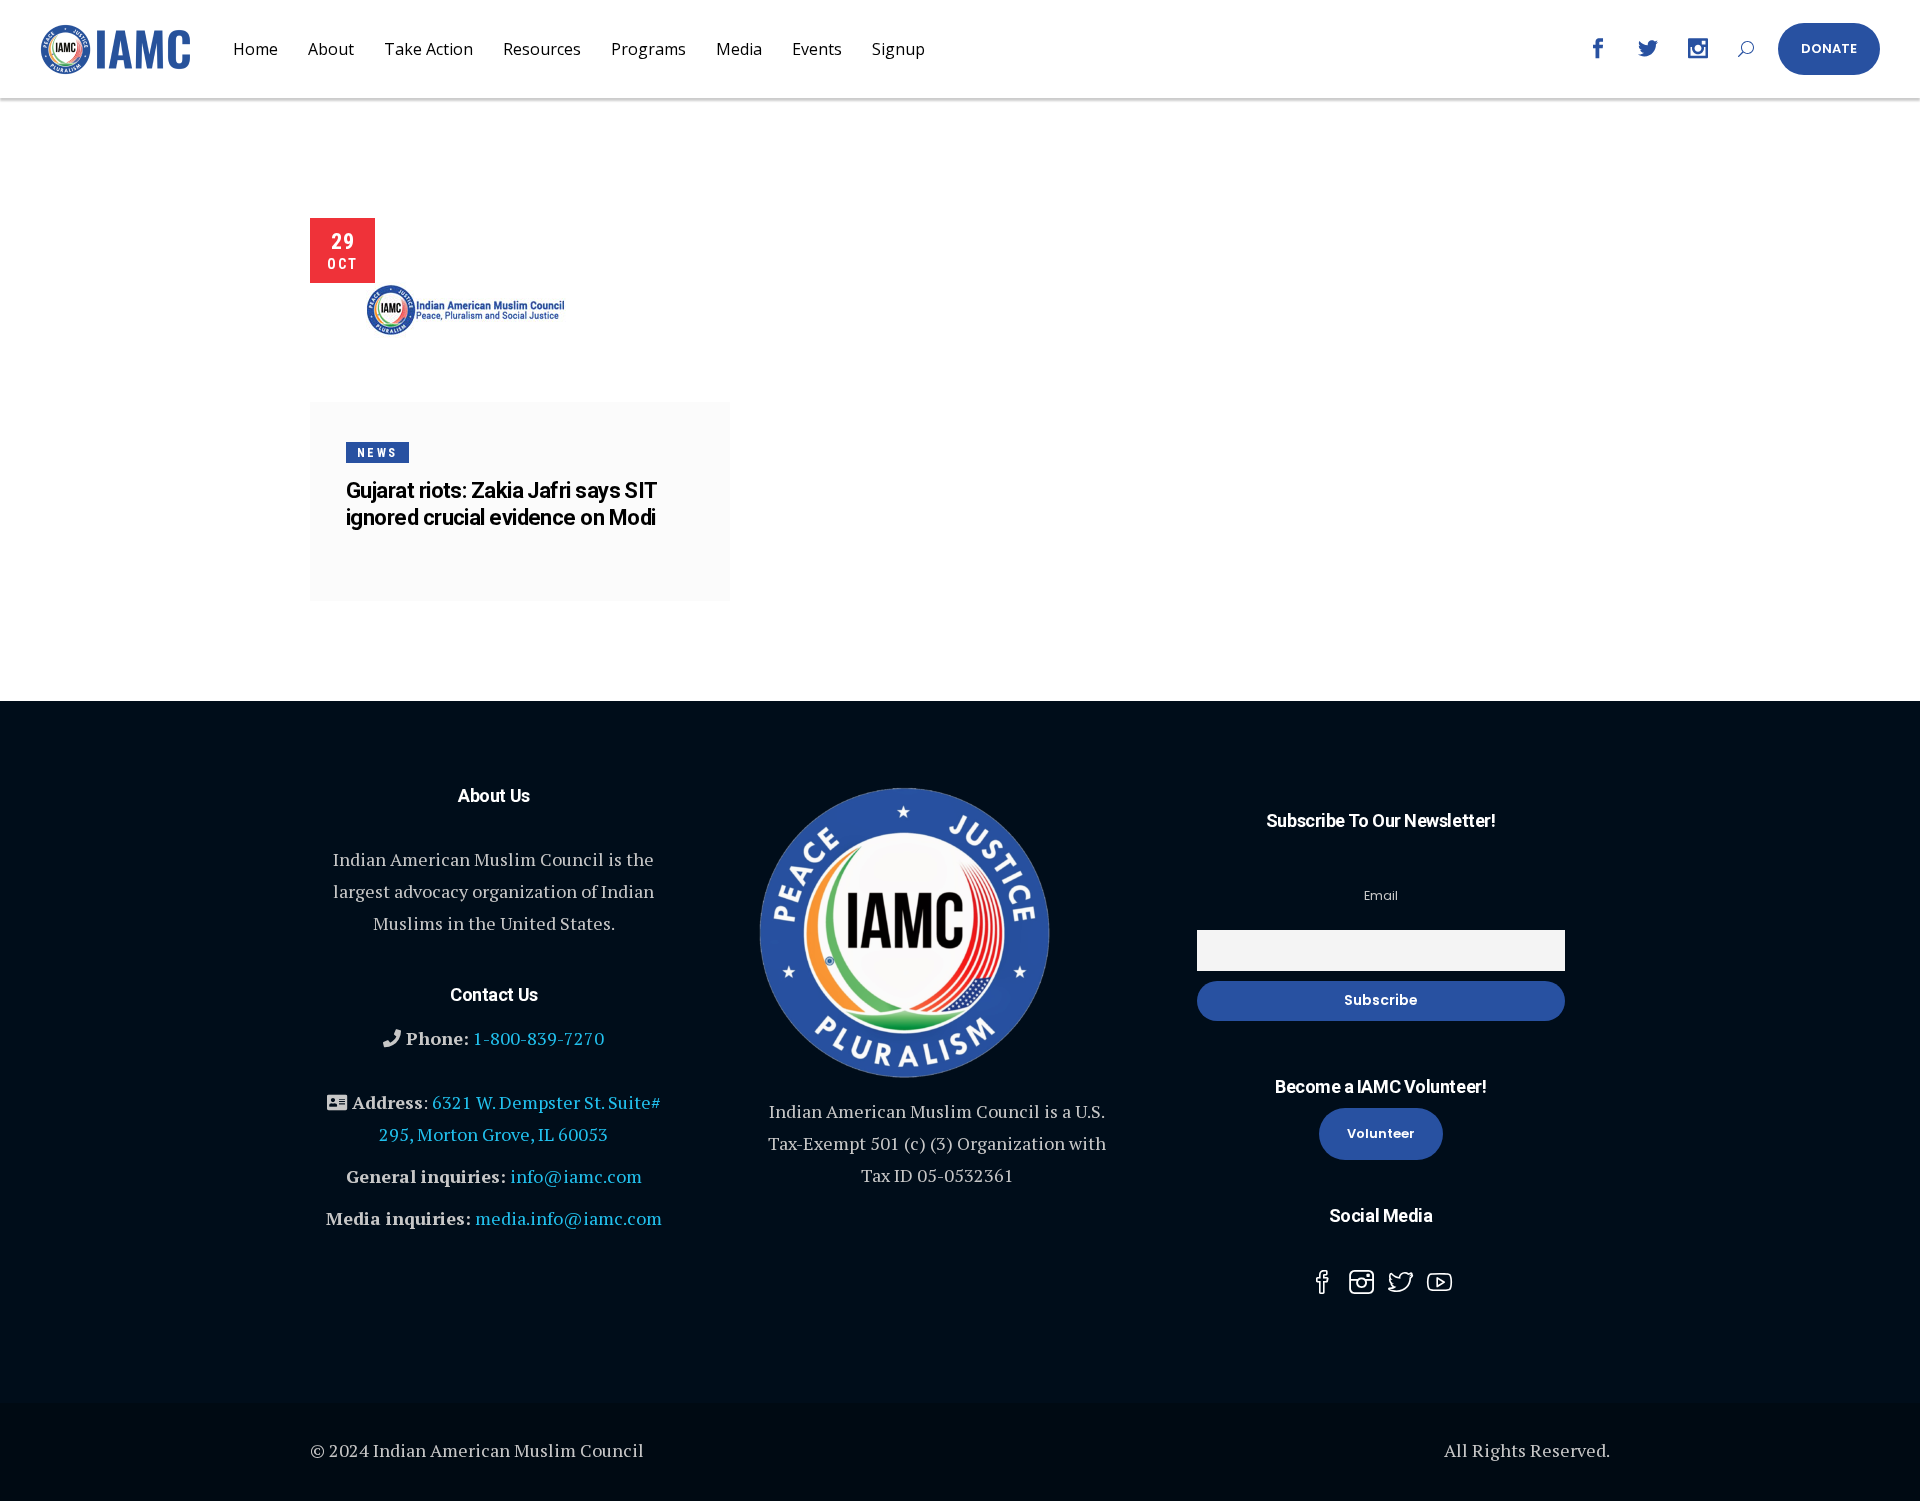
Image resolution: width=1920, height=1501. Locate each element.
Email (1381, 895)
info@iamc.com (576, 1176)
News (377, 453)
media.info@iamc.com (568, 1218)
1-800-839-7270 (538, 1038)
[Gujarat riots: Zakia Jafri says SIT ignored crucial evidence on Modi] (465, 310)
